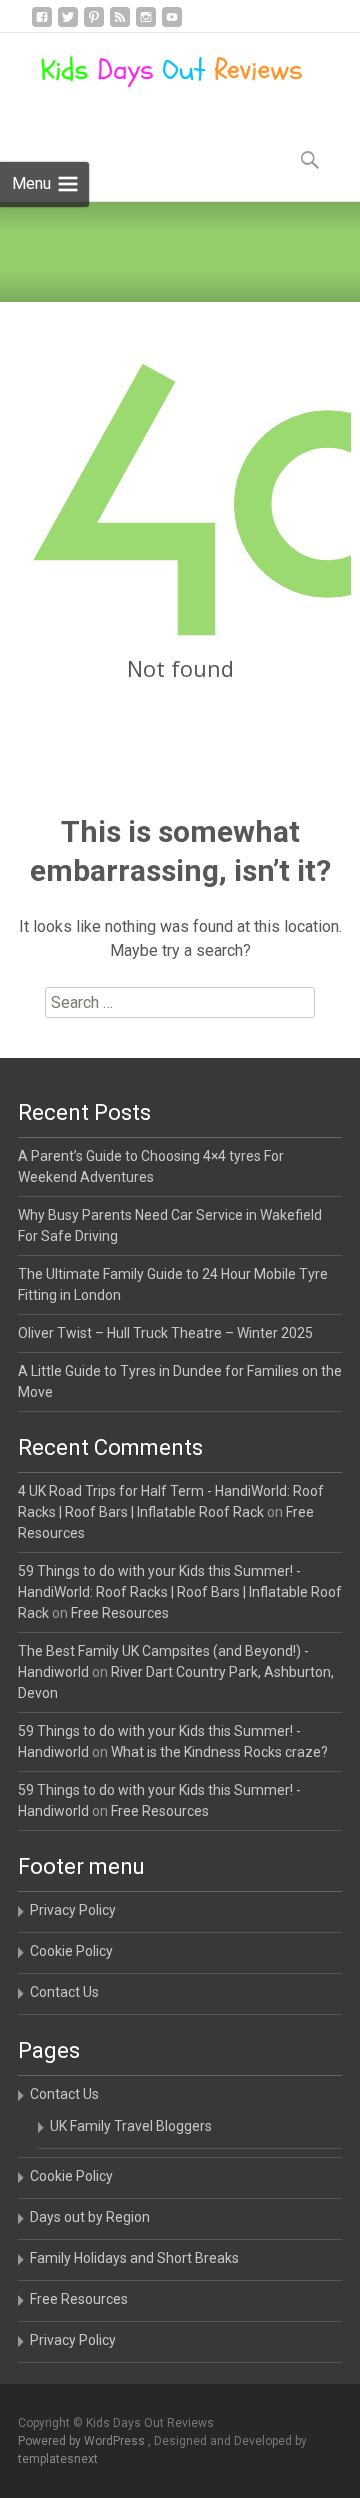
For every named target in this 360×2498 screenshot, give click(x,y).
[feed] (120, 24)
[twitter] (68, 24)
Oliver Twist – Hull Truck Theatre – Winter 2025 (165, 1333)
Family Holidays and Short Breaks (134, 2258)
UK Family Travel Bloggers (131, 2126)
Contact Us (64, 1992)
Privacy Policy (73, 1910)
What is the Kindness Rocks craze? (219, 1752)
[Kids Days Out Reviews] (156, 73)
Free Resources (120, 1613)
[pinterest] (94, 24)
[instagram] (146, 24)
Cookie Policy (71, 1951)
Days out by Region (90, 2217)
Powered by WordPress (83, 2441)
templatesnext (58, 2459)
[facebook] (42, 24)
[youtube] (172, 24)
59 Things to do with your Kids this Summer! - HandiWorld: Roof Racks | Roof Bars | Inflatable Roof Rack (180, 1592)
